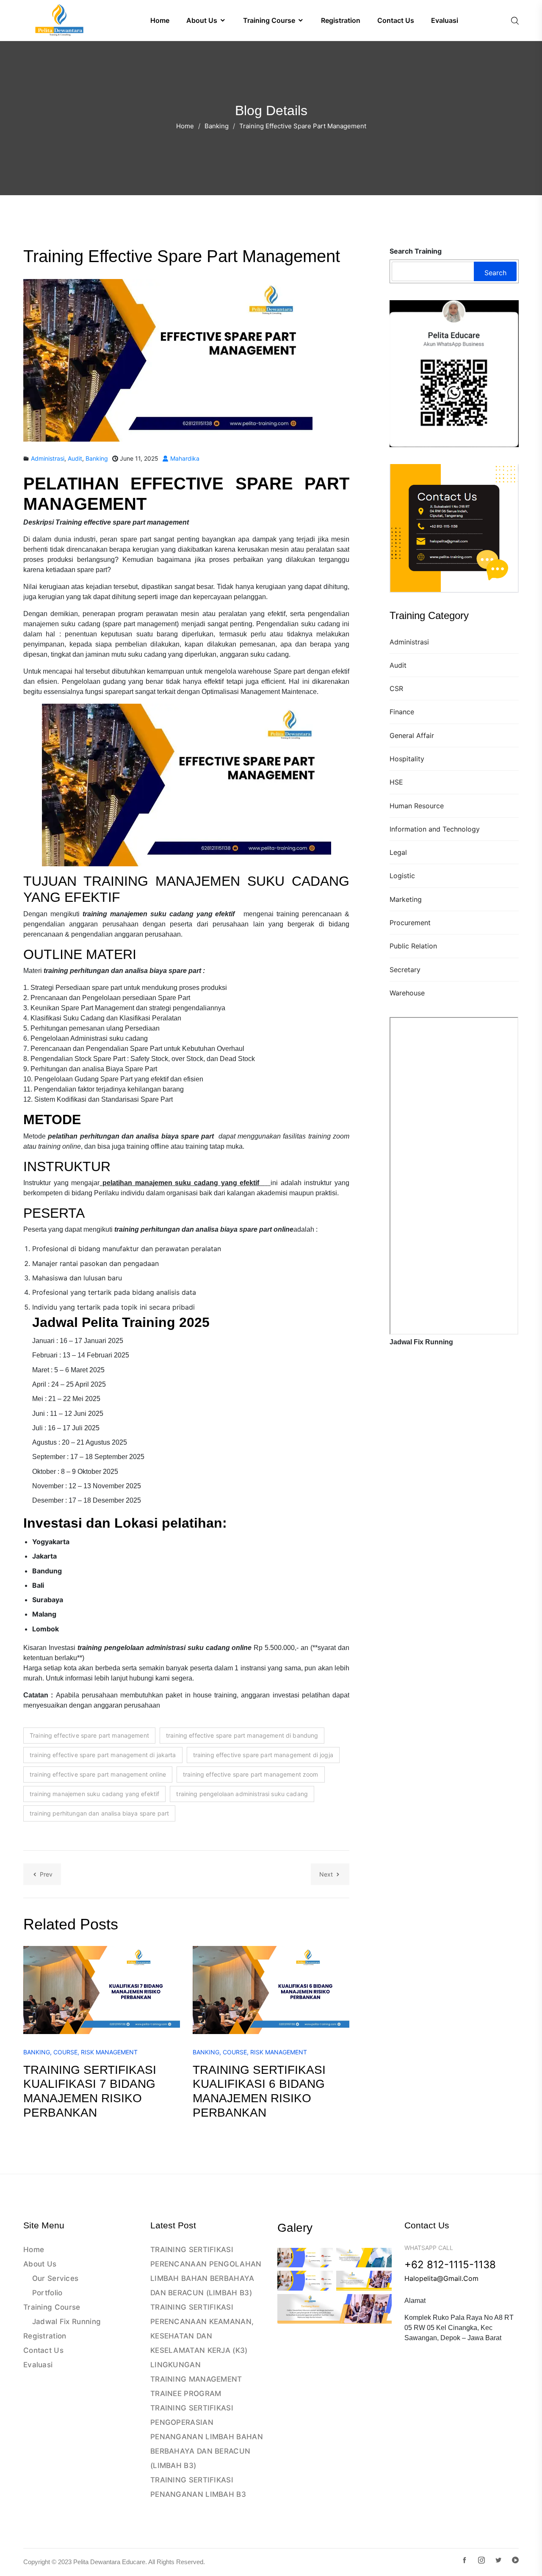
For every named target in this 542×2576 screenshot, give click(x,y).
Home (185, 126)
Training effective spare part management (89, 1735)
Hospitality (407, 759)
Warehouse (407, 993)
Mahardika (184, 458)
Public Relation (413, 946)
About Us (40, 2264)
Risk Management (109, 2052)
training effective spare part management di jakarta (103, 1755)
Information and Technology (435, 829)
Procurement (410, 923)
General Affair (412, 735)
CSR (396, 688)
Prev (46, 1874)
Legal (398, 852)
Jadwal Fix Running (66, 2322)
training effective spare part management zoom (251, 1774)
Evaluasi (38, 2365)
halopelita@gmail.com (441, 2278)
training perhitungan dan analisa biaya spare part (99, 1813)
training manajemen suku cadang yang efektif (94, 1794)
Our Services (55, 2278)
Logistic (402, 876)
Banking (217, 126)
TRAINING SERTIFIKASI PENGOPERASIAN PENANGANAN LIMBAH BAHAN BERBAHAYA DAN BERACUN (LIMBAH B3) (207, 2437)
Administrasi (409, 642)
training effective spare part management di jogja (263, 1755)
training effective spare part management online (98, 1774)
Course (65, 2052)
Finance (402, 712)
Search (495, 273)
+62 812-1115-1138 (450, 2265)
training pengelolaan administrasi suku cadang (242, 1794)
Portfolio (47, 2293)
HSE (396, 782)
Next (326, 1874)
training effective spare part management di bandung (242, 1735)
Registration (45, 2336)
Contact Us (43, 2350)
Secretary (405, 970)
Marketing (406, 899)
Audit (398, 665)
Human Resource (417, 806)
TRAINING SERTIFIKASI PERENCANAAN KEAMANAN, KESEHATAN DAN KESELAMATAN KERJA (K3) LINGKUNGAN (202, 2336)
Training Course (52, 2307)
